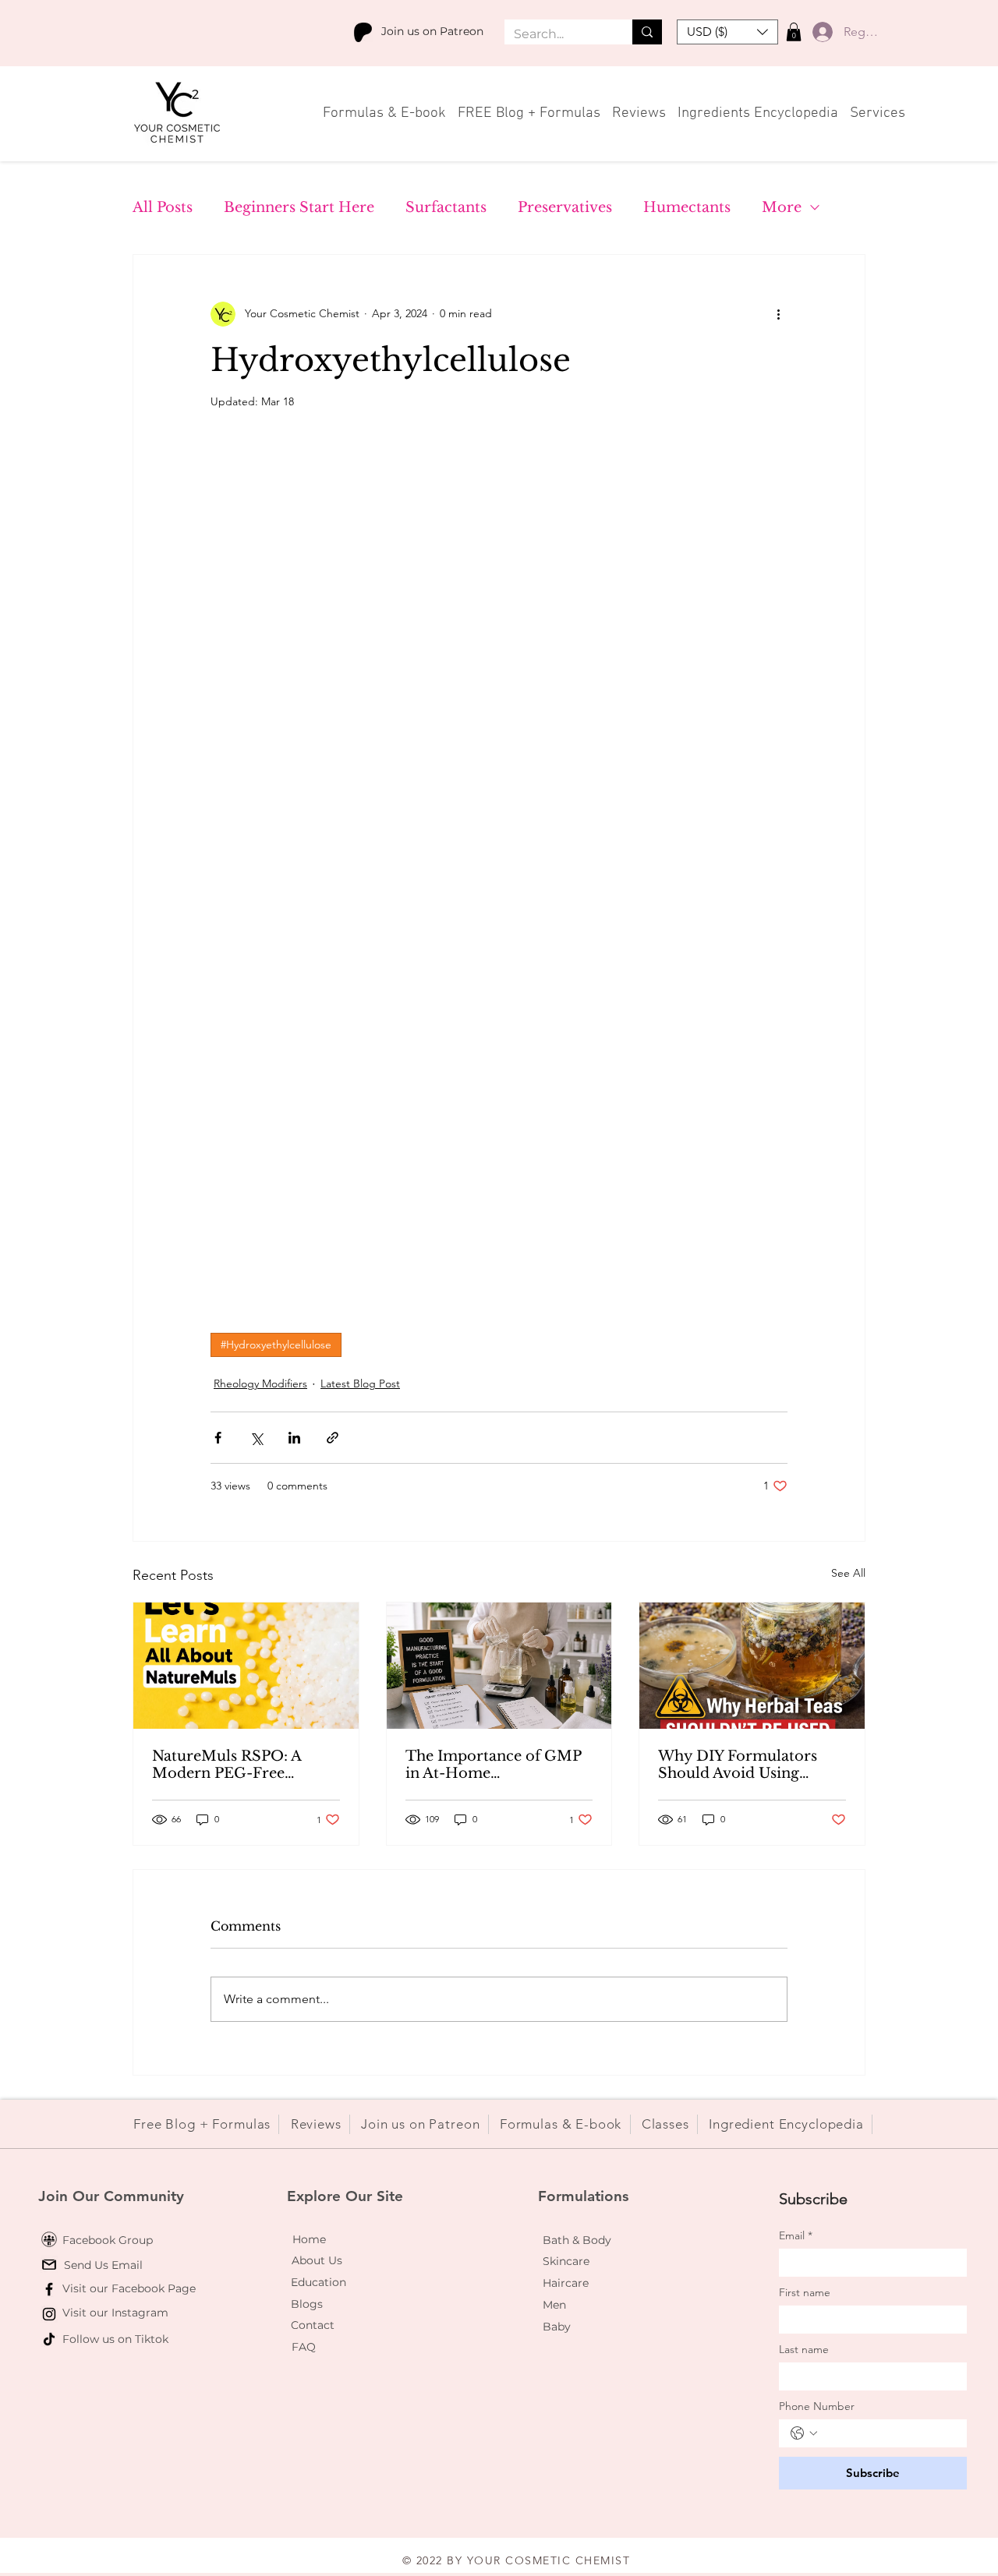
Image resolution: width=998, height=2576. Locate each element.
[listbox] (727, 32)
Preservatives (565, 207)
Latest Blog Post (360, 1383)
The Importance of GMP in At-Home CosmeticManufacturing (493, 1765)
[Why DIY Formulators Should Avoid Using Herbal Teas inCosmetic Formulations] (752, 1666)
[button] (727, 32)
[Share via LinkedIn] (294, 1438)
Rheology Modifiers (260, 1383)
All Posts (163, 207)
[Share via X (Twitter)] (256, 1438)
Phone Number (817, 2406)
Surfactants (446, 207)
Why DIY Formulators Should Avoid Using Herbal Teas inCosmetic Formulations (743, 1765)
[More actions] (778, 314)
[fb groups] (49, 2239)
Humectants (687, 207)
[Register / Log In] (819, 32)
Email (796, 2236)
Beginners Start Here (299, 207)
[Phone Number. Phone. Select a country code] (804, 2433)
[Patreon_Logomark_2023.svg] (363, 32)
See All (848, 1573)
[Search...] (647, 32)
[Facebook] (49, 2289)
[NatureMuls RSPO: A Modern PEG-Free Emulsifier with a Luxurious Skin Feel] (246, 1666)
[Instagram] (49, 2314)
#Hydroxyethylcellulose (276, 1345)
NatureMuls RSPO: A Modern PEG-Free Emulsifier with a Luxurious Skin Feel (226, 1765)
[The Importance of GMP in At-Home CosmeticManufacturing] (499, 1666)
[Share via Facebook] (218, 1438)
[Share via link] (333, 1438)
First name (805, 2293)
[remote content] (499, 871)
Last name (804, 2350)
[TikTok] (49, 2339)
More (782, 207)
